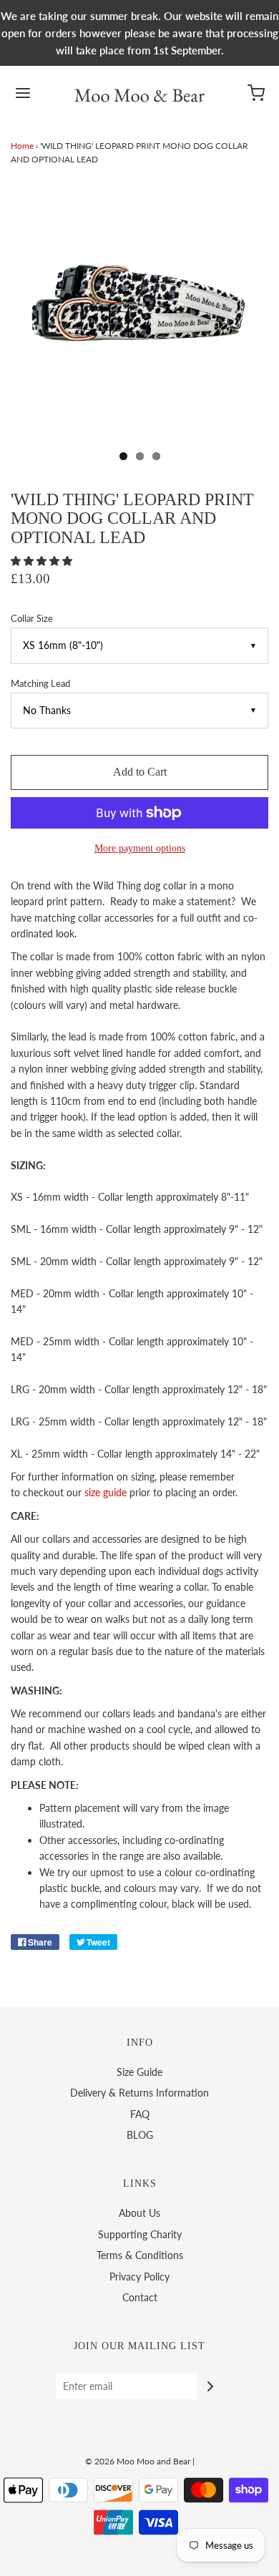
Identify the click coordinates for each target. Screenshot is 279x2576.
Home (22, 146)
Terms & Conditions (140, 2255)
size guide (106, 1492)
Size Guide (139, 2072)
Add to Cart (140, 772)
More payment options (140, 848)
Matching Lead (40, 684)
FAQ (140, 2114)
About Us (139, 2213)
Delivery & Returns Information (139, 2093)
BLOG (140, 2135)
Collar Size (32, 619)
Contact (140, 2297)
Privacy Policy (139, 2277)
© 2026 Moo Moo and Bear (138, 2461)
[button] (43, 561)
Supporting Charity (140, 2234)
